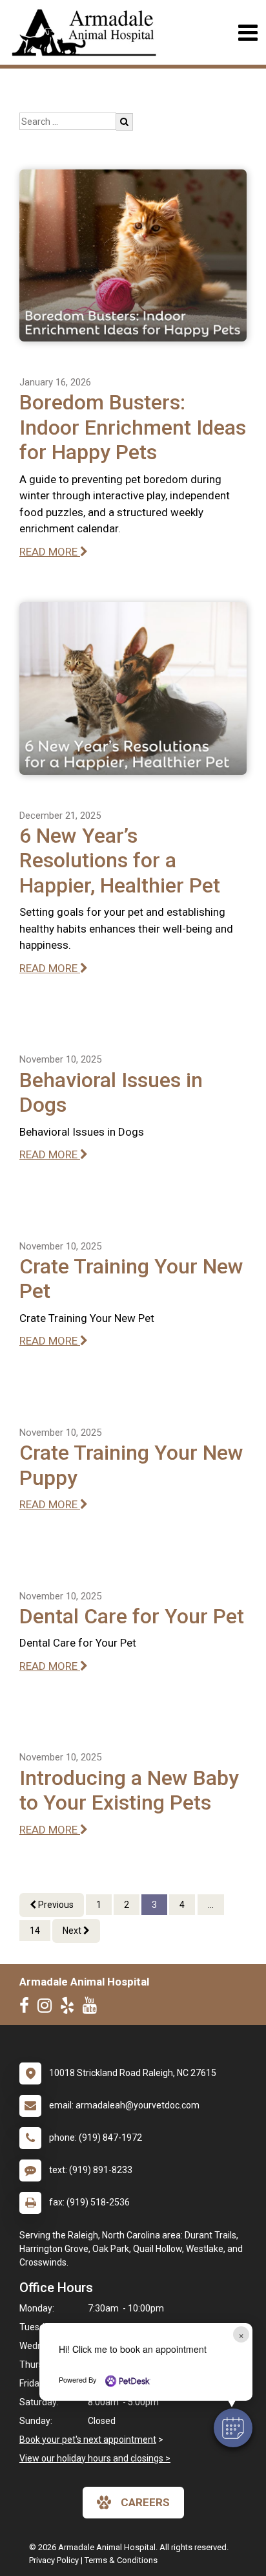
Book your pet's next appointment (88, 2440)
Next (73, 1931)
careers (145, 2502)
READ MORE (50, 552)
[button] (233, 2428)
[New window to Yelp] (70, 2008)
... (211, 1905)
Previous (55, 1905)
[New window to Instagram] (48, 2008)
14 (35, 1931)
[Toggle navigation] (248, 33)
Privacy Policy (54, 2560)
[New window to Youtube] (93, 2008)
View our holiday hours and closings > (95, 2458)
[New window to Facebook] (27, 2008)
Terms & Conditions (121, 2560)
